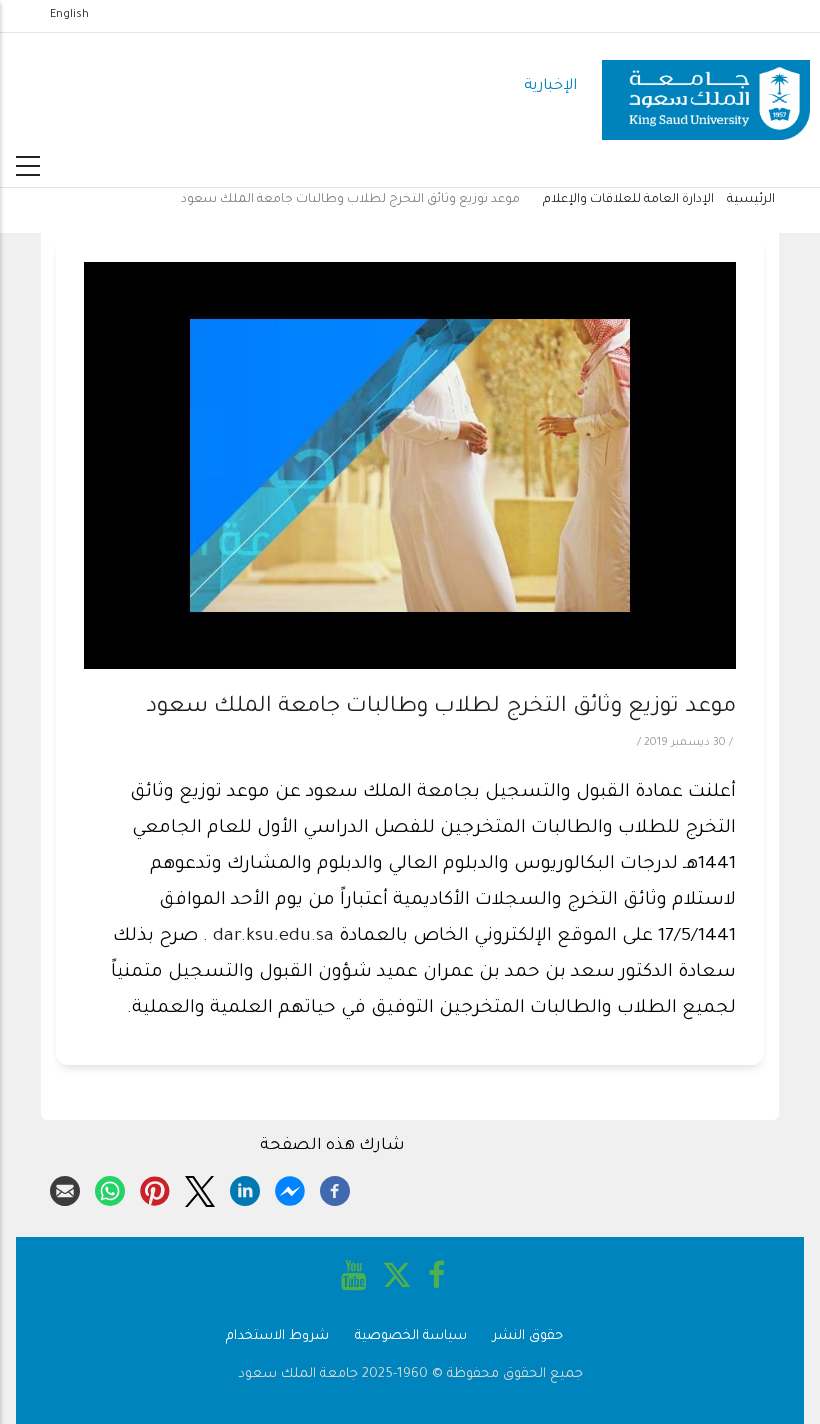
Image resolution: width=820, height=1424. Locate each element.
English (69, 15)
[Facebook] (335, 1188)
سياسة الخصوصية (411, 1336)
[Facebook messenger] (290, 1188)
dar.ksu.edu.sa (273, 937)
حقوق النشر (528, 1336)
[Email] (65, 1188)
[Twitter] (200, 1188)
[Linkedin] (245, 1188)
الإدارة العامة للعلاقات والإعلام (628, 200)
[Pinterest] (155, 1188)
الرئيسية (751, 200)
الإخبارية (550, 86)
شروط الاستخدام (277, 1336)
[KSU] (706, 87)
